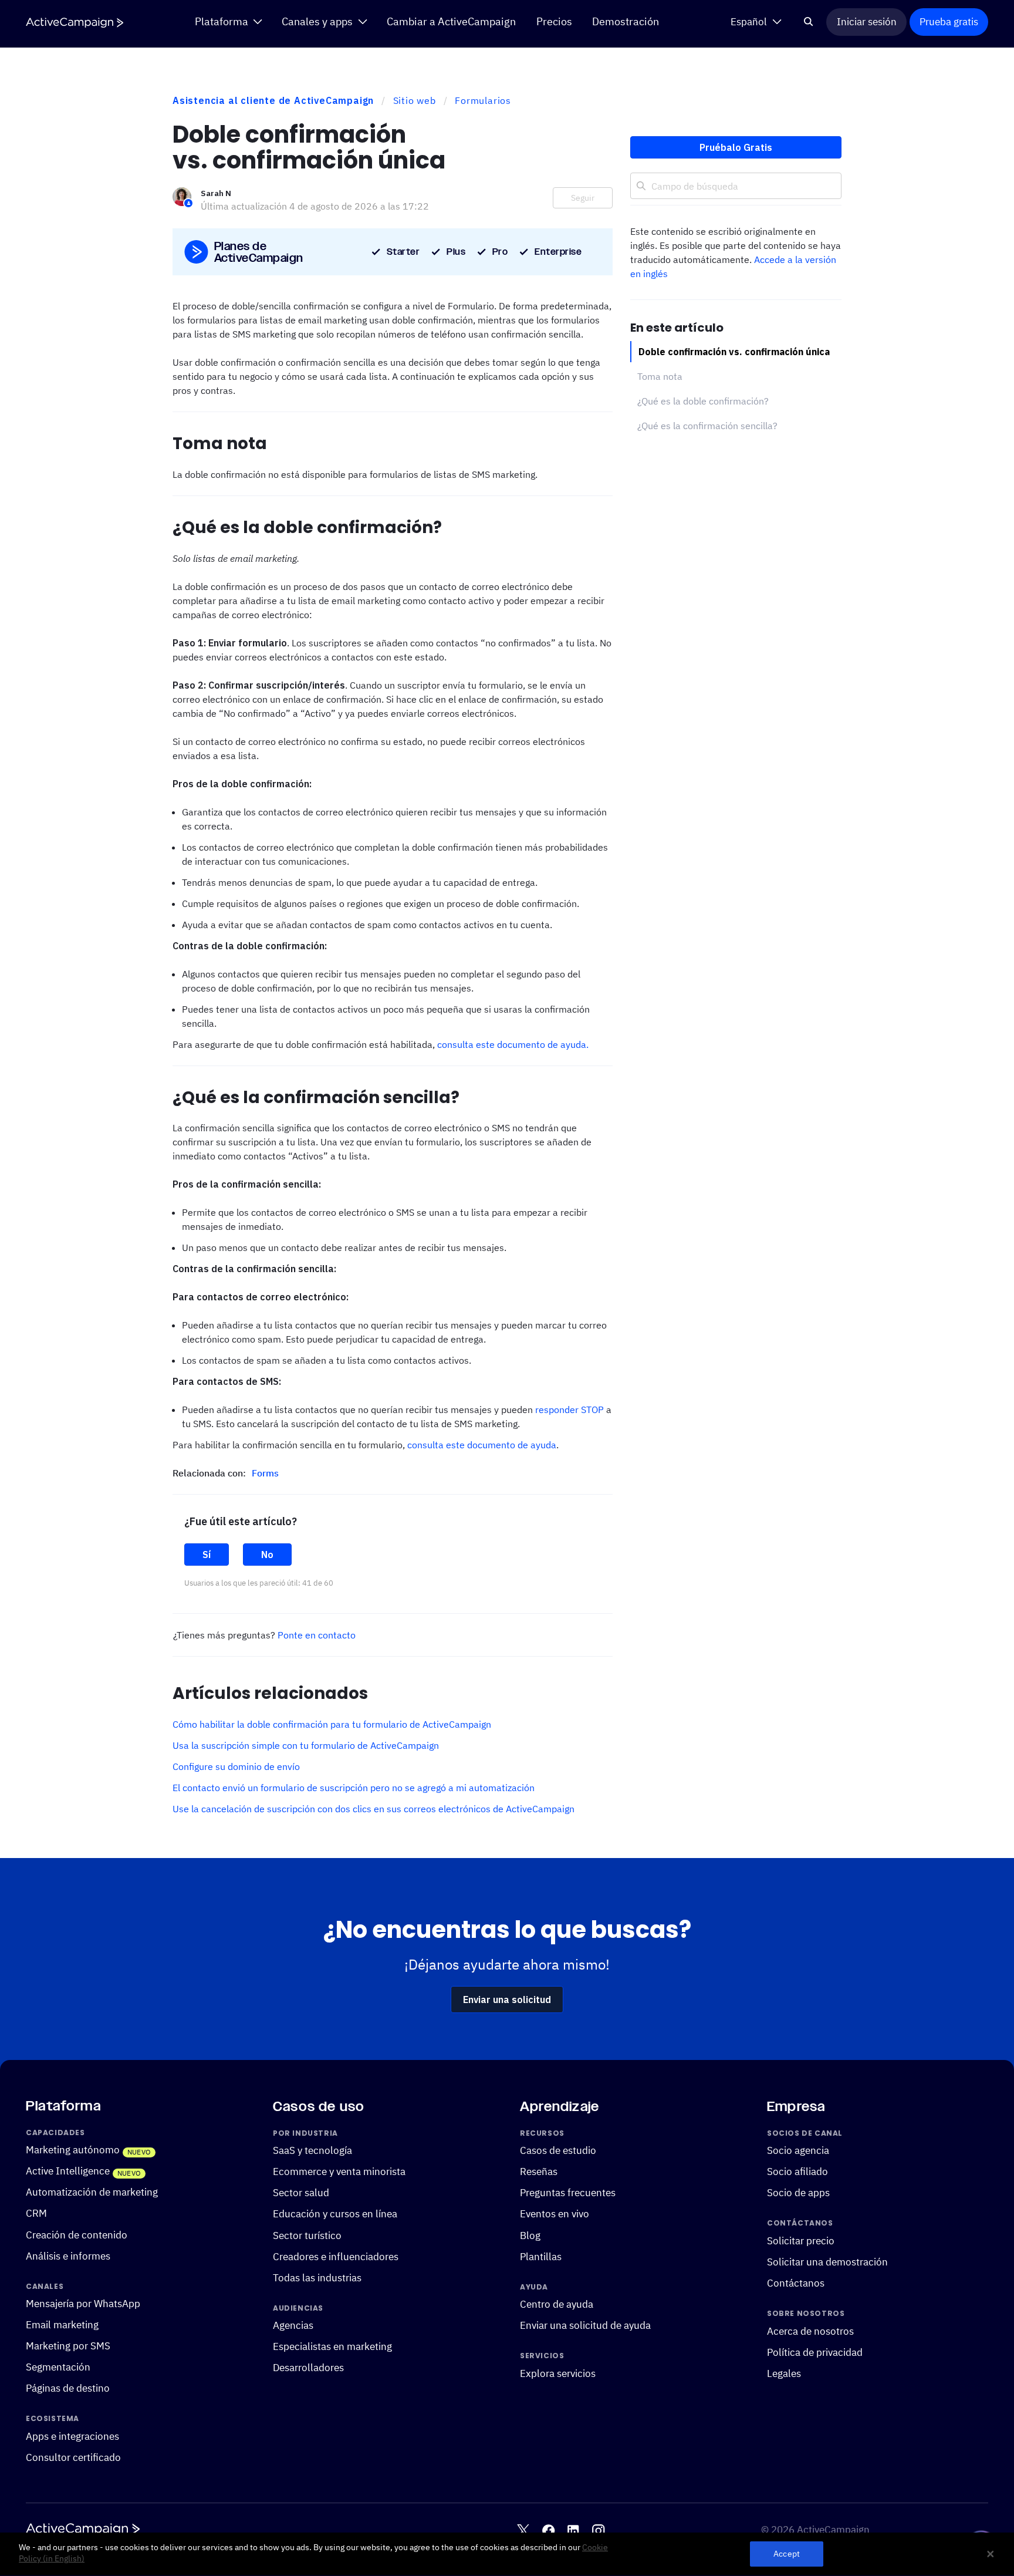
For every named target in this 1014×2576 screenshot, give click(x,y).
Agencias (293, 2326)
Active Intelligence (68, 2172)
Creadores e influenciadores (336, 2257)
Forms (265, 1473)
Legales (784, 2373)
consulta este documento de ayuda (482, 1445)
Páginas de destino (68, 2389)
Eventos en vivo (555, 2214)
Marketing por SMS (68, 2346)
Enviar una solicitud (507, 2000)
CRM (36, 2214)
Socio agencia (798, 2151)
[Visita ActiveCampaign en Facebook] (548, 2531)
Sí (207, 1555)
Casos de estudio (558, 2151)
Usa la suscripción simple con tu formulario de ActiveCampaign (306, 1745)
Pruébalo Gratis (736, 147)
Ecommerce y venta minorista (339, 2172)
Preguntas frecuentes (568, 2193)
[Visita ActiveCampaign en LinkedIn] (573, 2531)
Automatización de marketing (92, 2193)
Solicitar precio (801, 2241)
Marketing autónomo (73, 2150)
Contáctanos (796, 2283)
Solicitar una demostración (827, 2262)
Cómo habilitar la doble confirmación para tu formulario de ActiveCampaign (332, 1724)
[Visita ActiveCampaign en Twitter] (523, 2531)
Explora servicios (558, 2373)
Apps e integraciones (72, 2436)
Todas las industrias (317, 2278)
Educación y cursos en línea (335, 2214)
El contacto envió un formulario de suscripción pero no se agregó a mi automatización (354, 1788)
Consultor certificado (73, 2457)
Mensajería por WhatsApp (83, 2304)
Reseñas (539, 2172)
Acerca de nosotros (810, 2331)
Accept (787, 2554)
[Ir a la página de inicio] (75, 23)
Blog (530, 2236)
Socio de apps (798, 2193)
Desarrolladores (308, 2368)
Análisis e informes (68, 2256)
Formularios (483, 100)
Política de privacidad (815, 2352)
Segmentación (58, 2368)
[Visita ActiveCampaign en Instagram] (598, 2531)
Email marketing (62, 2325)
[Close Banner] (991, 2554)
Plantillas (541, 2257)
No (267, 1555)
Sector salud (301, 2193)
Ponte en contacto (317, 1635)
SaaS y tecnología (312, 2151)
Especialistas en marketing (332, 2347)
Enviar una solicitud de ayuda (585, 2326)
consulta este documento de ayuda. (513, 1044)
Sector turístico (307, 2236)
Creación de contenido (77, 2235)
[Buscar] (809, 22)
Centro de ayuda (557, 2305)
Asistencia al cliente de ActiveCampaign (273, 100)
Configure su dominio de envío (236, 1766)
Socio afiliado (797, 2172)
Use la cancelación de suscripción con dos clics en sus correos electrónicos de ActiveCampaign (374, 1809)
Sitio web (415, 100)
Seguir (583, 198)
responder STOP (569, 1410)
